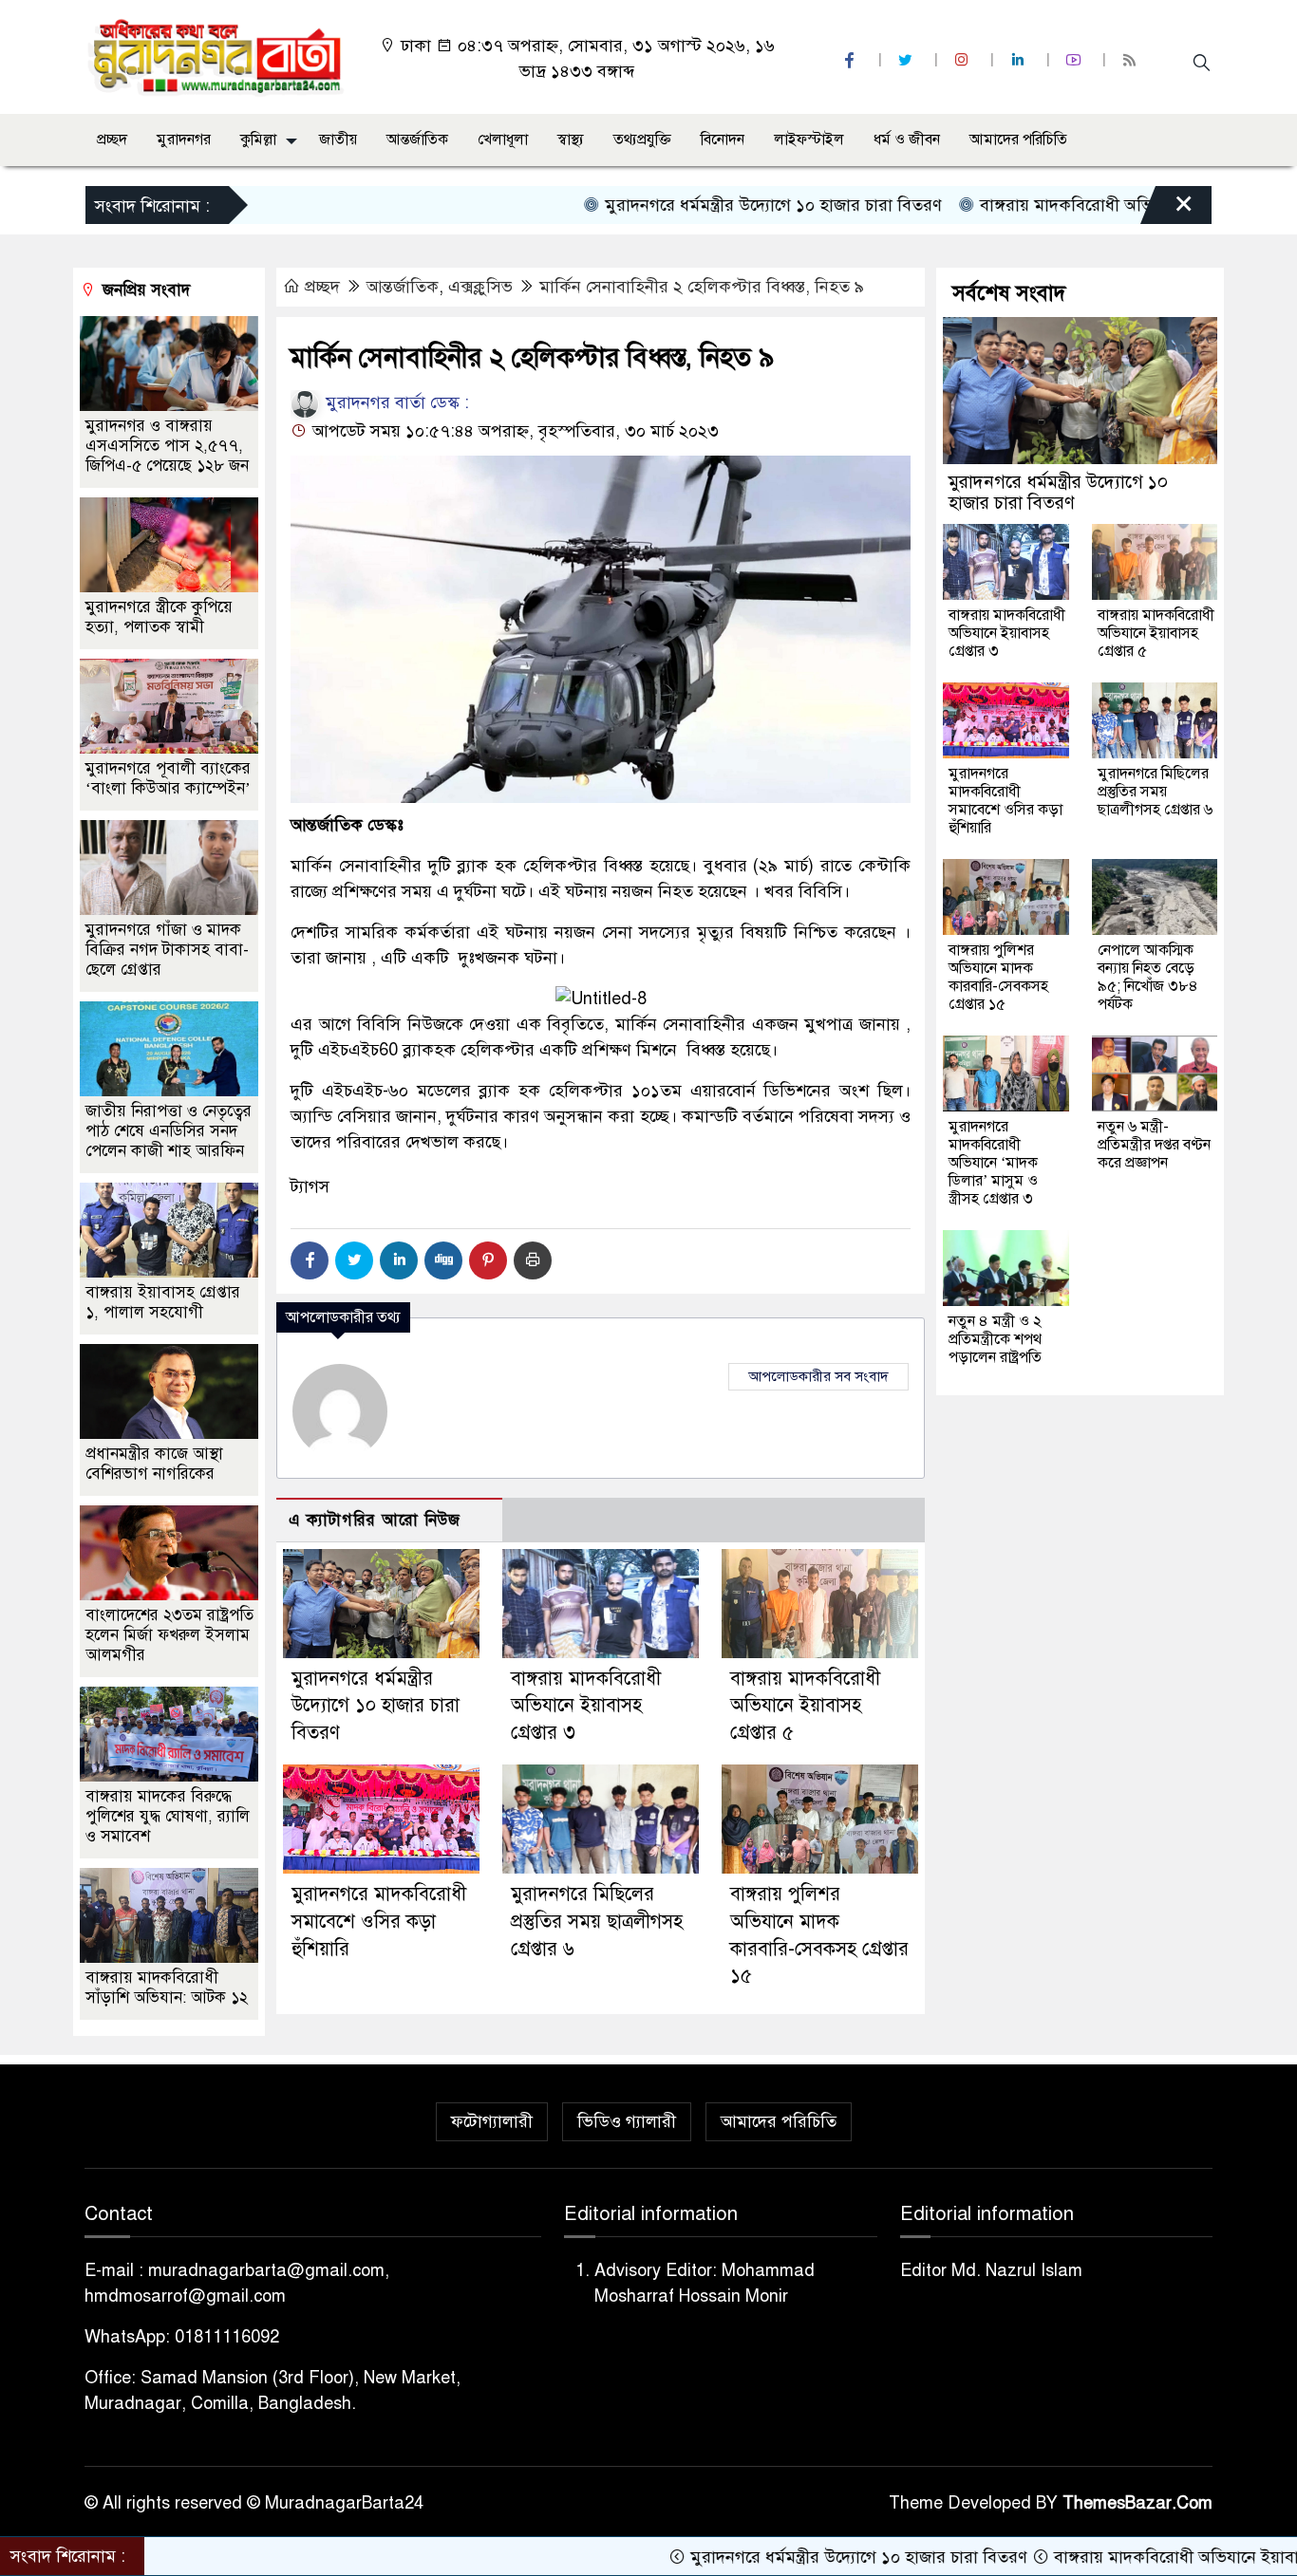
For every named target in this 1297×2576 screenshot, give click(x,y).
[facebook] (852, 60)
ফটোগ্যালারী (492, 2121)
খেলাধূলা (503, 140)
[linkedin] (1020, 60)
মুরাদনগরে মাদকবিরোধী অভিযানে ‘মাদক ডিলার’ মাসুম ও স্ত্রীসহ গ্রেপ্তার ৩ (993, 1163)
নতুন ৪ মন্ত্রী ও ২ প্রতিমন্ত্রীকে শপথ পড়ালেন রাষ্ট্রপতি (995, 1339)
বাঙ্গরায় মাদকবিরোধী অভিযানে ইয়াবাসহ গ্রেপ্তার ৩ (1064, 205)
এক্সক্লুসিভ (480, 287)
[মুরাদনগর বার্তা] (217, 56)
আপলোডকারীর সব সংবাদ (818, 1376)
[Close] (1167, 210)
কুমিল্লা (258, 140)
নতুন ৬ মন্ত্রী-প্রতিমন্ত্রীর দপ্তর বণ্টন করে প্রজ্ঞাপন (1154, 1145)
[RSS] (1132, 60)
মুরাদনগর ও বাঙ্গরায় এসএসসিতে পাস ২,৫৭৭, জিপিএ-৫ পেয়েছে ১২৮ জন (167, 446)
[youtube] (1076, 60)
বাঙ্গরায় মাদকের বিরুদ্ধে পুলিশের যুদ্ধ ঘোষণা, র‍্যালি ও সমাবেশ (168, 1816)
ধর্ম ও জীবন (907, 140)
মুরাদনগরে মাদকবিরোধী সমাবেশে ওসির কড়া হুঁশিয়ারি (379, 1922)
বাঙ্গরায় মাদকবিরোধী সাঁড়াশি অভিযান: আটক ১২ (167, 1988)
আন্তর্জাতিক (417, 140)
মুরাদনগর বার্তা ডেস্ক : (395, 402)
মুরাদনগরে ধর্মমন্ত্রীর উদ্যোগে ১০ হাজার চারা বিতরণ (693, 205)
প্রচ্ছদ (112, 140)
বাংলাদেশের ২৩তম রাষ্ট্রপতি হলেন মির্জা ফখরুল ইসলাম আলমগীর (169, 1635)
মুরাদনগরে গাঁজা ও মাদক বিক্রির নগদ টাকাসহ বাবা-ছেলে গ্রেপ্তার (167, 950)
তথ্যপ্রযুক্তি (642, 140)
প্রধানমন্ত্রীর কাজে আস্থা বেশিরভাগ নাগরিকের (154, 1464)
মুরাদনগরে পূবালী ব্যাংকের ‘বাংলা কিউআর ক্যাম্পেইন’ (168, 778)
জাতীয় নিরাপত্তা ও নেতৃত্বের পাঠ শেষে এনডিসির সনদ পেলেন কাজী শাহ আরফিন (169, 1131)
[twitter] (908, 60)
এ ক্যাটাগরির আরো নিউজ (375, 1520)
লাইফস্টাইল (809, 140)
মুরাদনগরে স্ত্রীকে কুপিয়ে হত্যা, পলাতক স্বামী (159, 617)
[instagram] (964, 60)
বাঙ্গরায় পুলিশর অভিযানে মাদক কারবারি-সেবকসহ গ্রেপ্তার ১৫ (998, 977)
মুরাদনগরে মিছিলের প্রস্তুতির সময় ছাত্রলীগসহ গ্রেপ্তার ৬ (597, 1922)
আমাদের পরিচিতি (1018, 140)
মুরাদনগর (184, 140)
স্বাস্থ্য (571, 140)
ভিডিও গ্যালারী (627, 2121)
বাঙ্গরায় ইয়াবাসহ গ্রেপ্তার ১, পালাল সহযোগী (163, 1302)
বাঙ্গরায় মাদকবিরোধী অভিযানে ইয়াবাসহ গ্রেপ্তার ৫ (805, 1706)
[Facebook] (310, 1260)
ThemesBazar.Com (1137, 2503)
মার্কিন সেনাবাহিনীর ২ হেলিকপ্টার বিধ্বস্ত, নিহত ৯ (702, 287)
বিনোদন (723, 140)
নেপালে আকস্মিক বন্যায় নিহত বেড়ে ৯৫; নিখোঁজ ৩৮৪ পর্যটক (1148, 977)
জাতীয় (338, 140)
